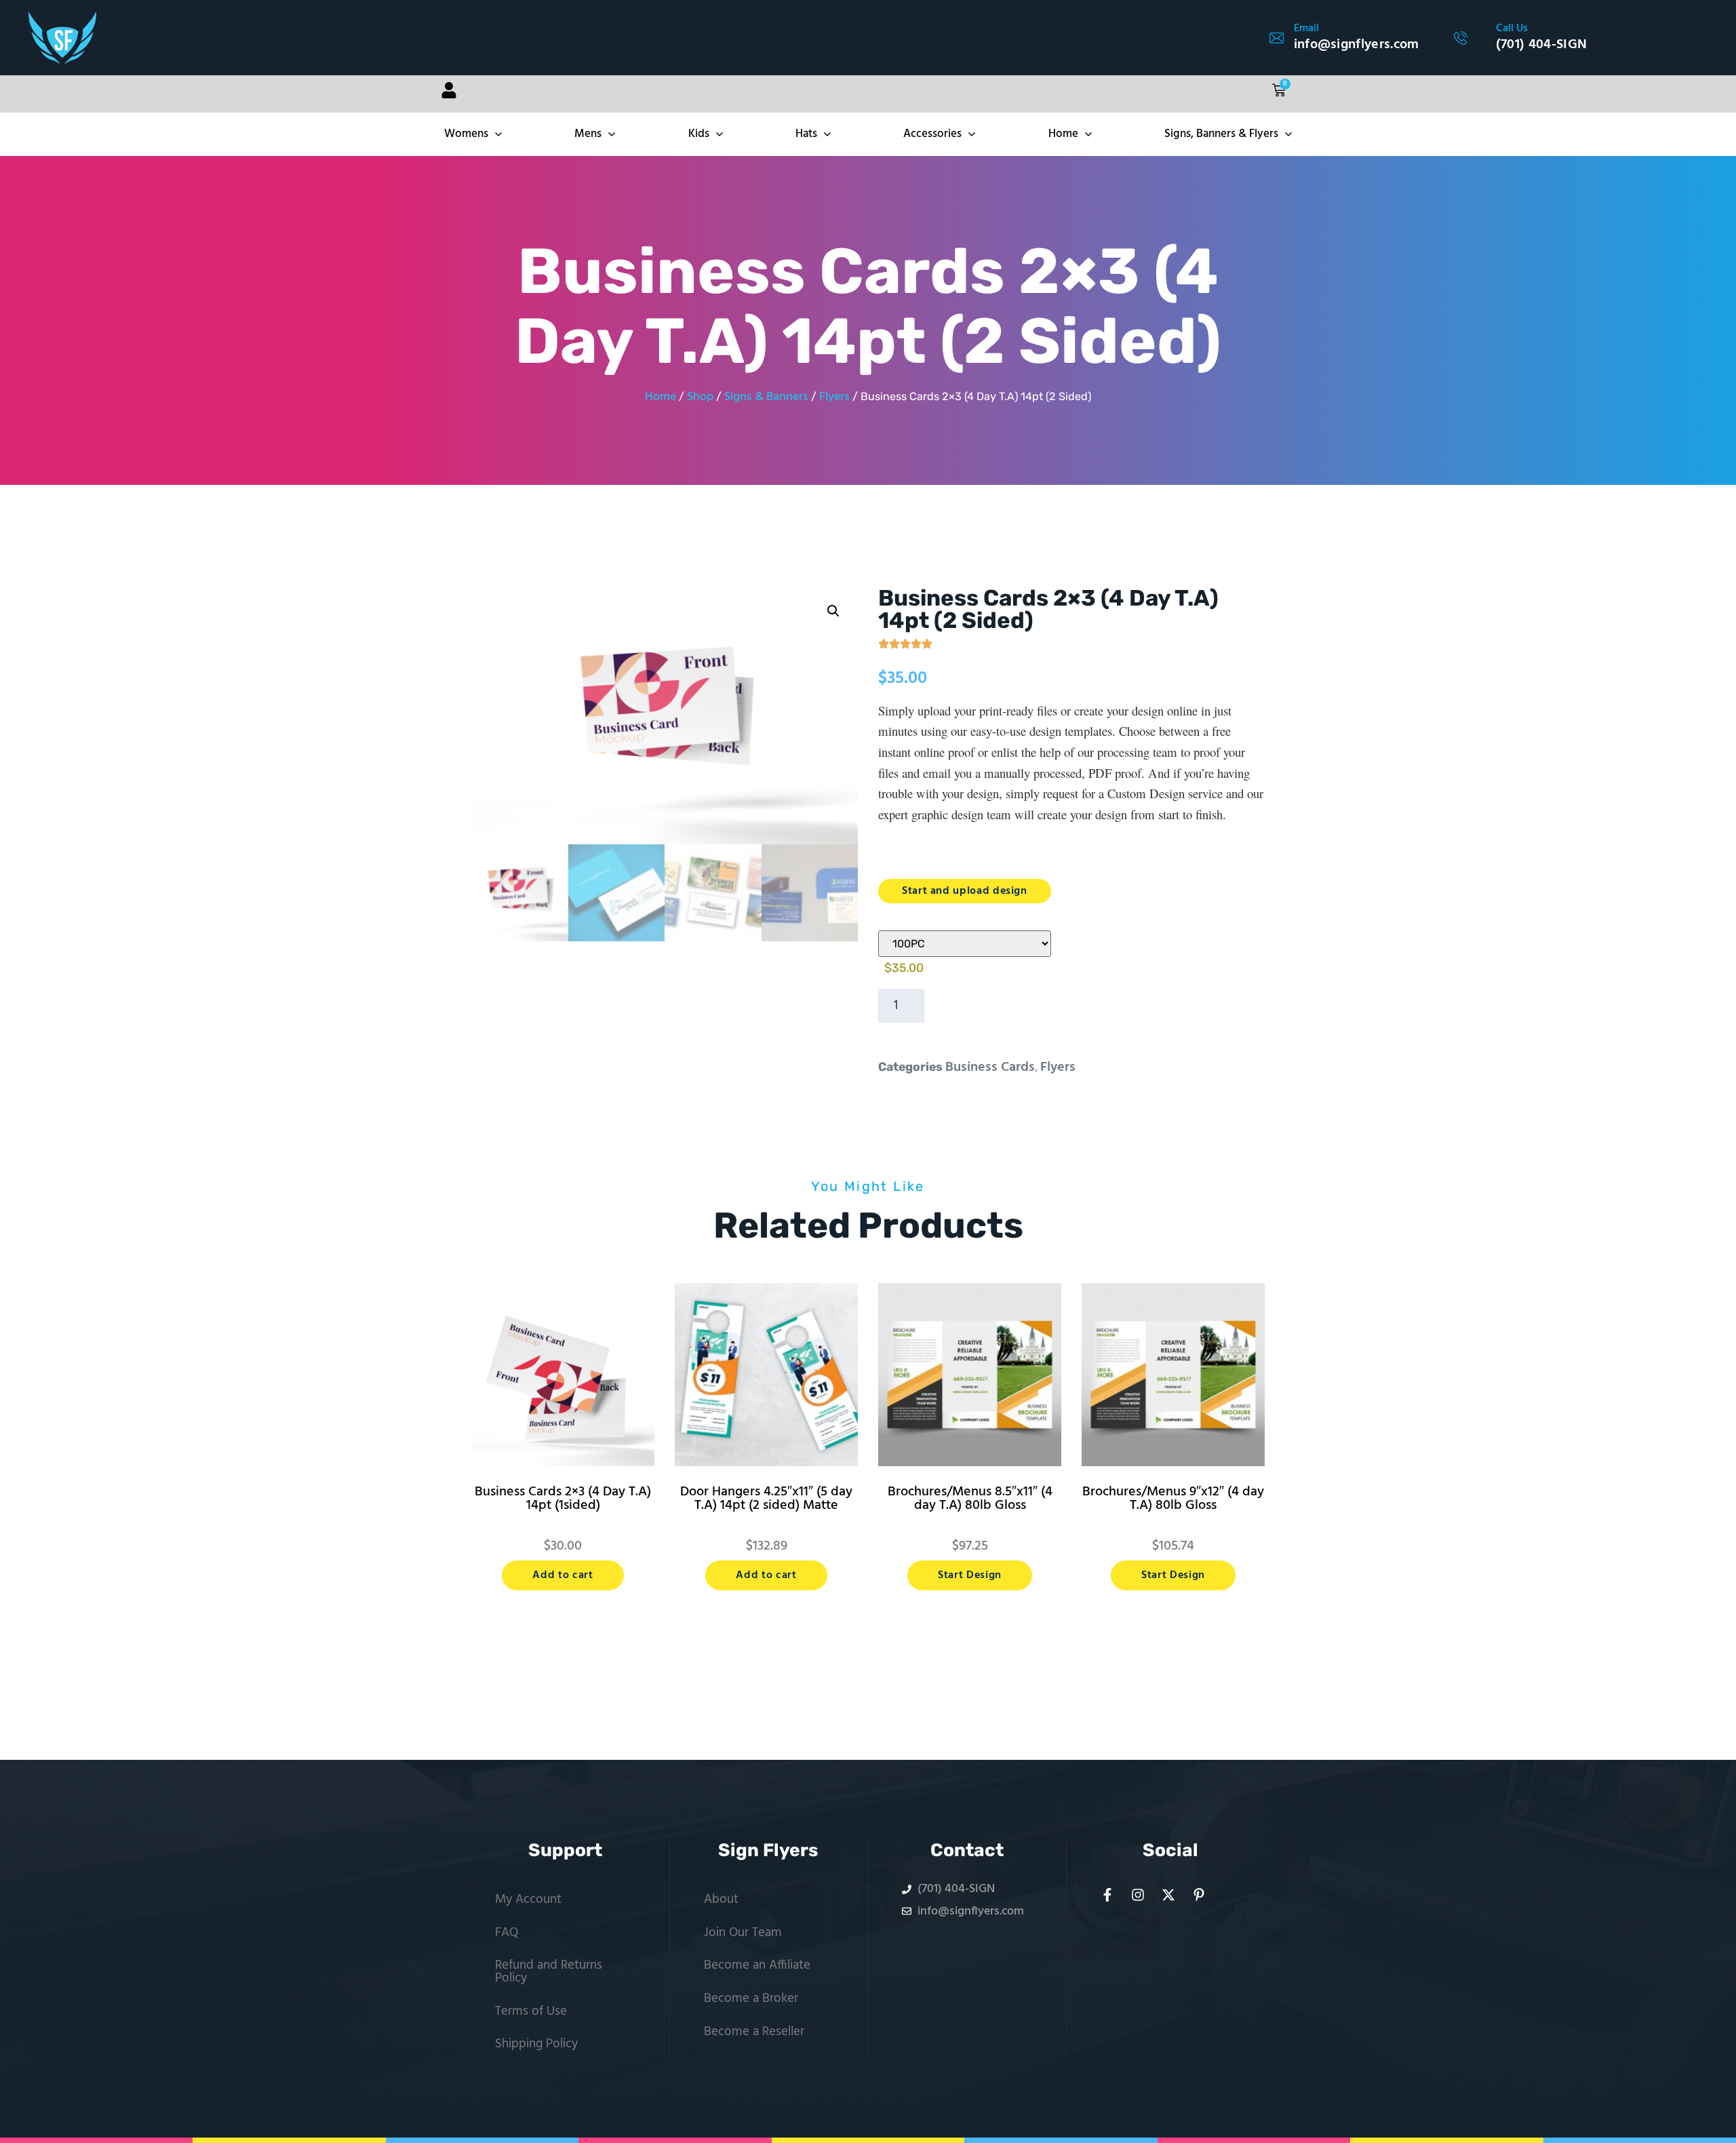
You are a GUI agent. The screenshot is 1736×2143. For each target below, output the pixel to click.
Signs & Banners (766, 397)
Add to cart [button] (563, 1575)
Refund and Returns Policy (549, 1972)
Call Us (1512, 28)
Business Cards (990, 1067)
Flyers (834, 397)
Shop (700, 397)
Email (1306, 28)
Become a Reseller (754, 2032)
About (721, 1900)
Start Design (970, 1575)
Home (660, 397)
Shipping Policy (536, 2044)
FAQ (507, 1933)
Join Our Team (743, 1933)
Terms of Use (531, 2011)
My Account (528, 1900)
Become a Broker (751, 1999)
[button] (833, 611)
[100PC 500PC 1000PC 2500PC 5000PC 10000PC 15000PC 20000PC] (965, 944)
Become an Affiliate (757, 1965)
